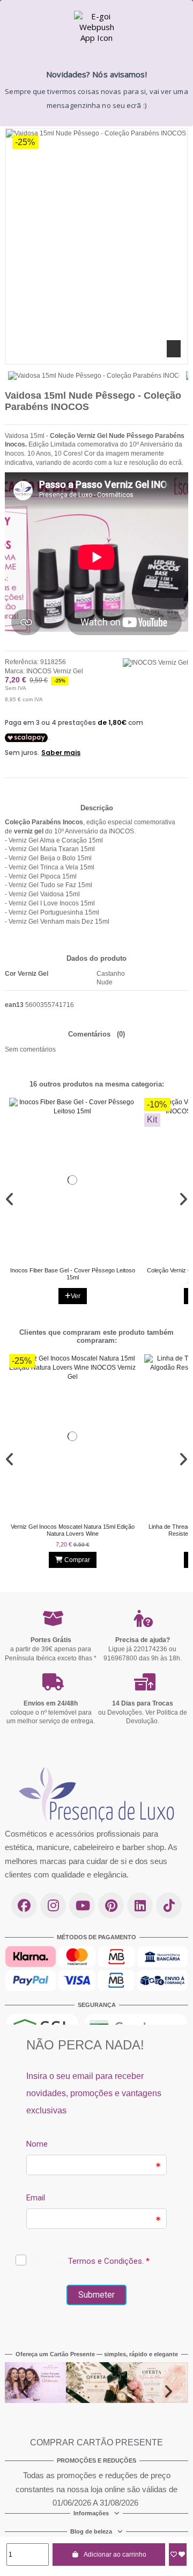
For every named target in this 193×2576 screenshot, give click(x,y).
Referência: (22, 662)
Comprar (77, 1560)
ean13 (14, 1005)
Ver (76, 1297)
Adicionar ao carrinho (115, 2555)
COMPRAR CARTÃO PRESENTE (96, 2442)
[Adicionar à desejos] (178, 2555)
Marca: (15, 671)
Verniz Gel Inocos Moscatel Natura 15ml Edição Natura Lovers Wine (73, 1530)
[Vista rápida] (83, 1258)
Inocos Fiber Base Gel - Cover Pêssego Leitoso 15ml (73, 1274)
